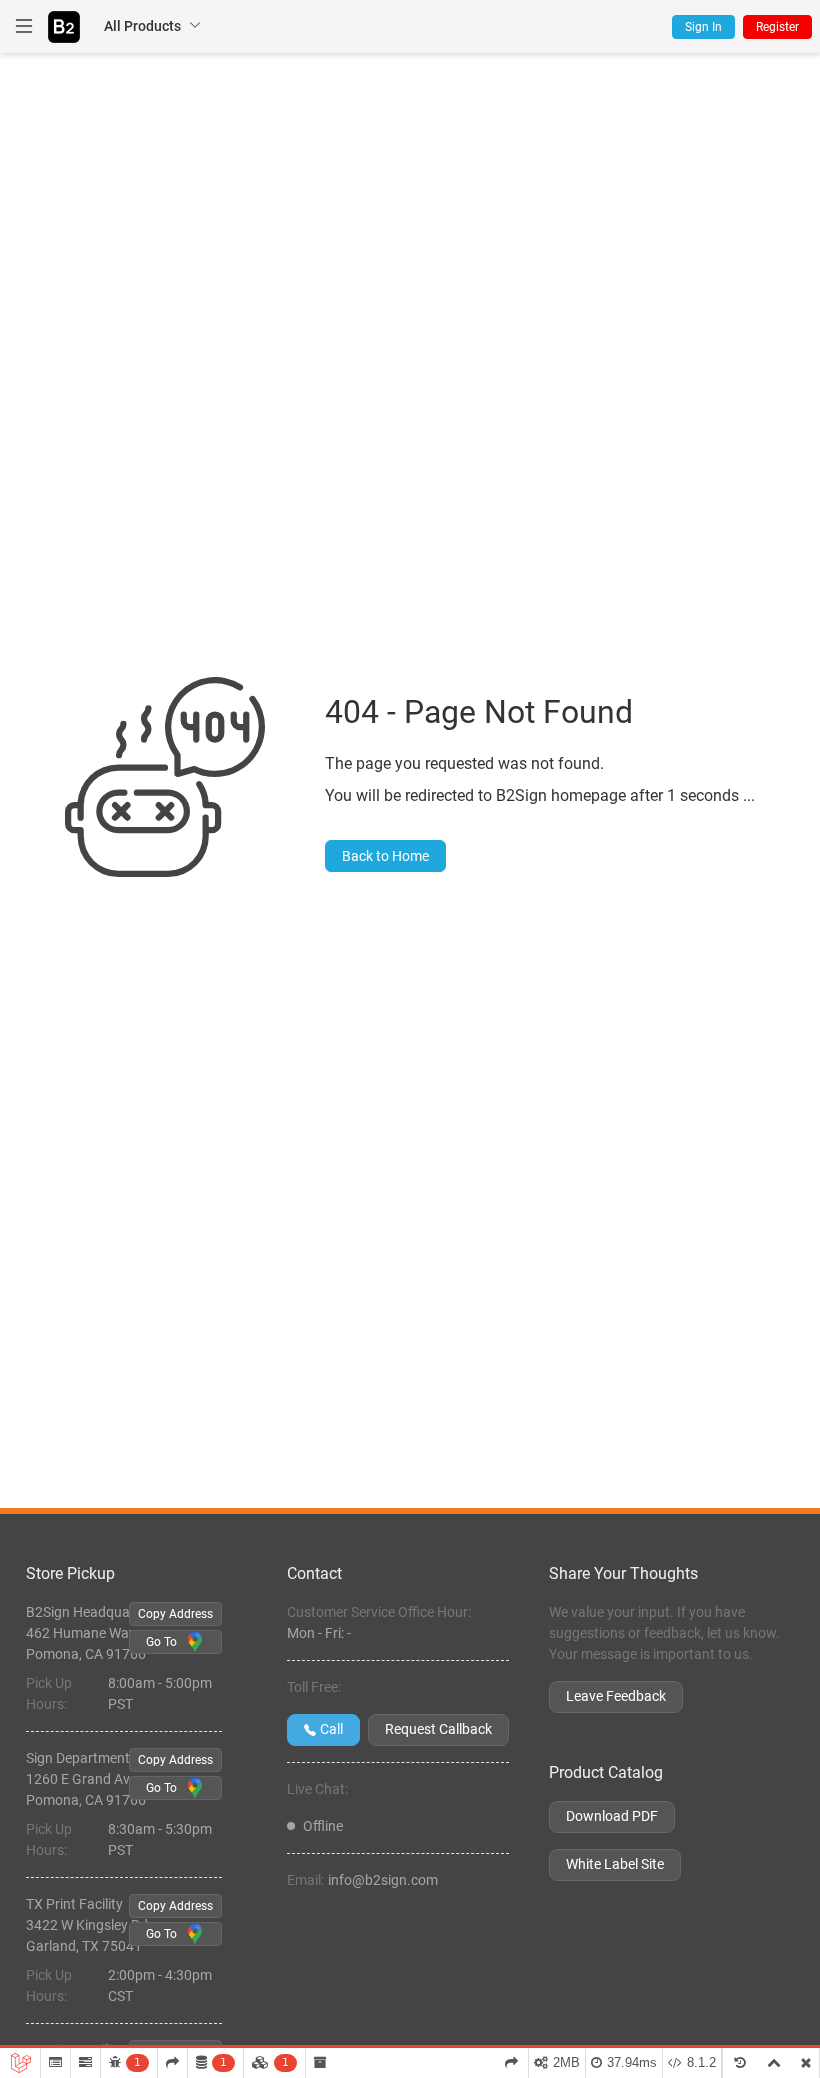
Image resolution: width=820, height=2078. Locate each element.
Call (331, 1729)
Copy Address (175, 1614)
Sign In (703, 27)
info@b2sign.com (383, 1880)
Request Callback (438, 1729)
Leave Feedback (616, 1696)
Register (777, 27)
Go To (161, 1642)
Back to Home (385, 856)
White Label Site (615, 1864)
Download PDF (612, 1816)
